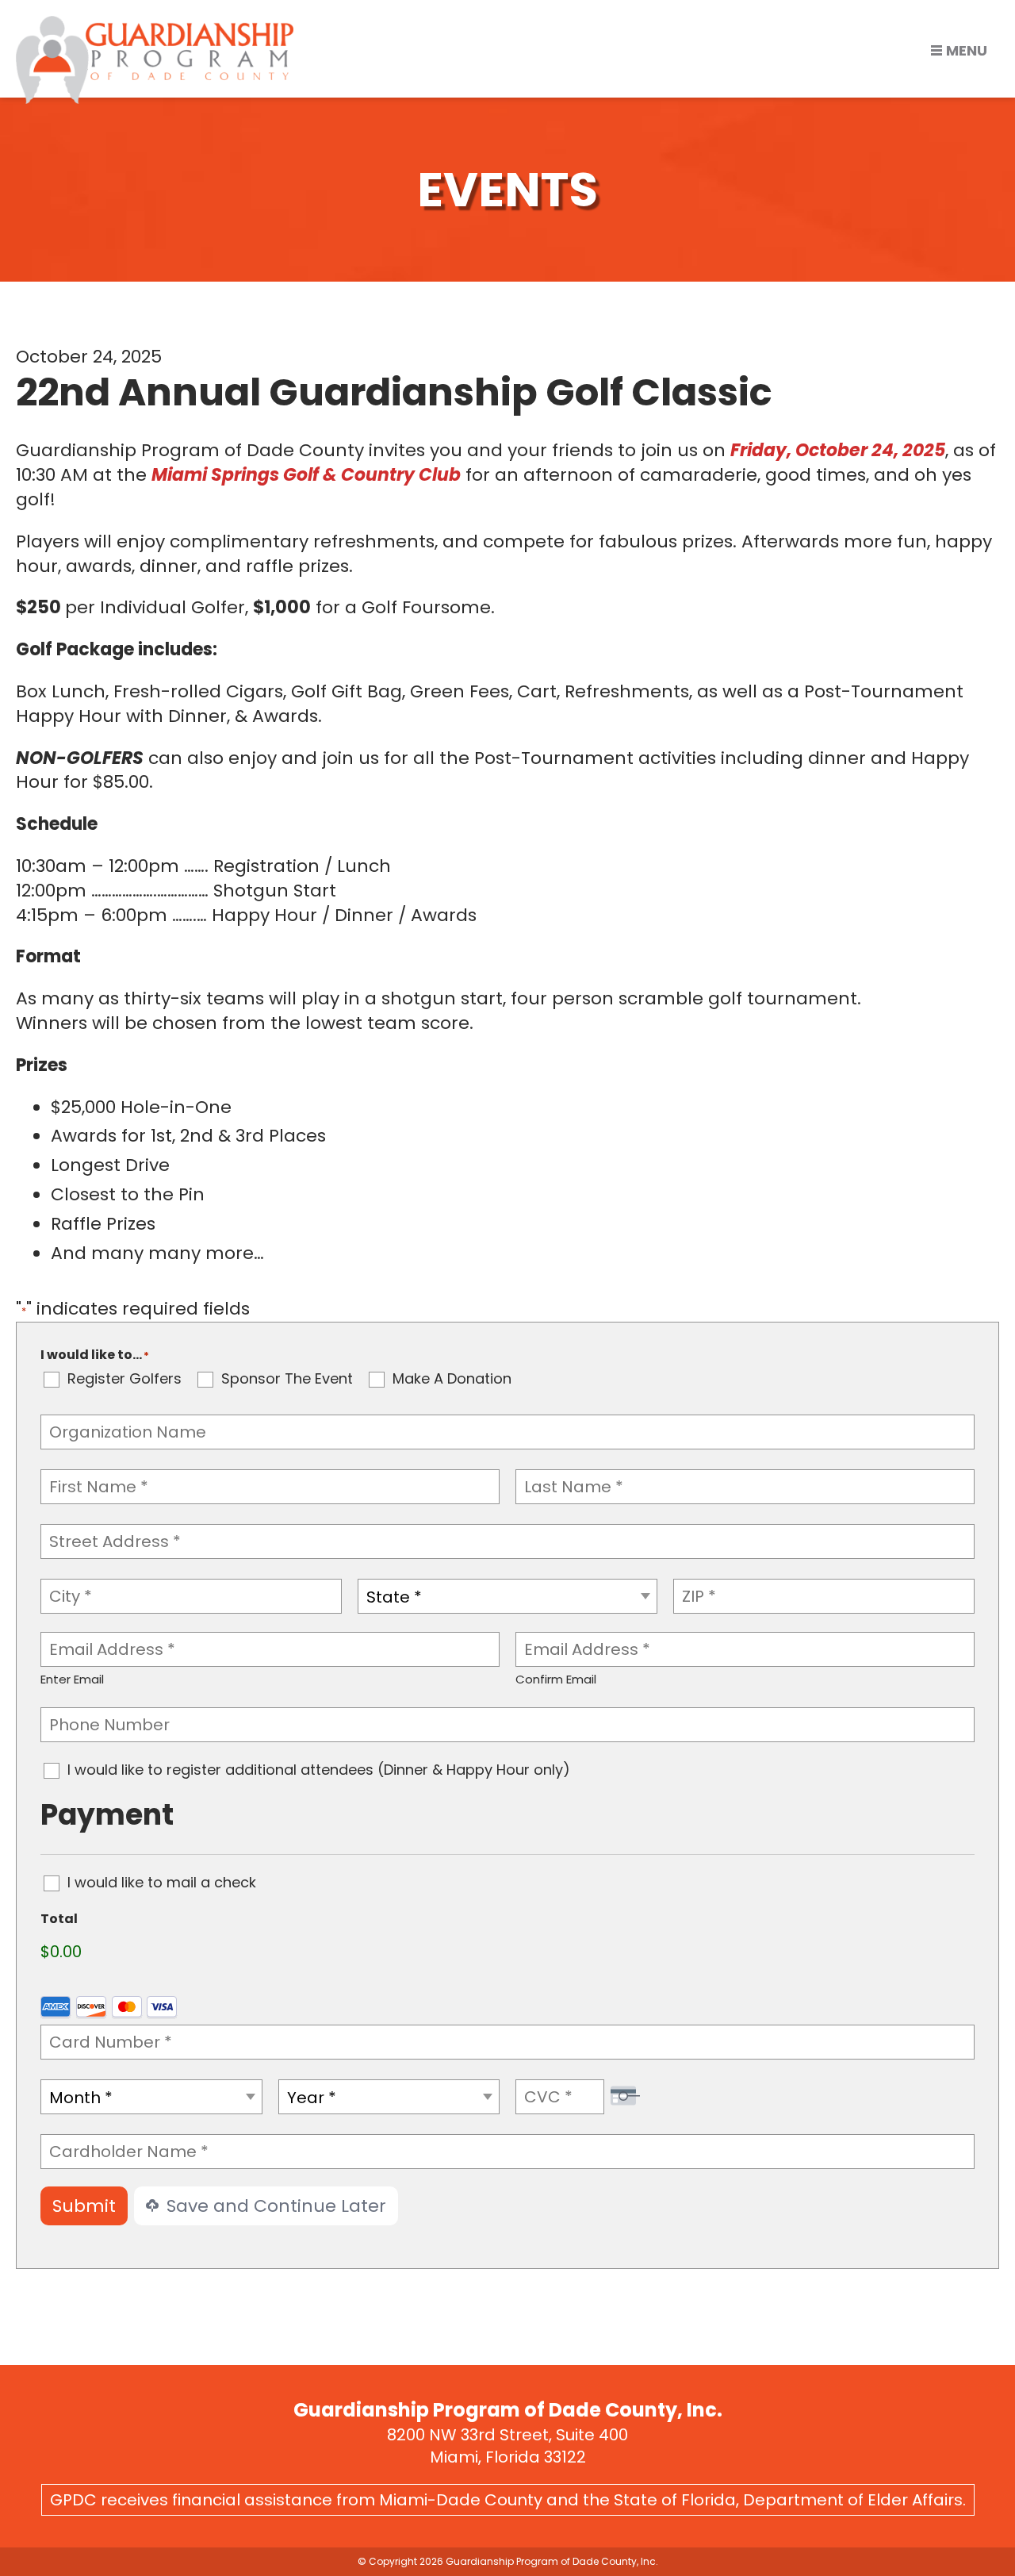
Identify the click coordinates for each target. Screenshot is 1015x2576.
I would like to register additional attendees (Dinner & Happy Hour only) (319, 1770)
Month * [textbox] (81, 2098)
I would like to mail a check (162, 1883)
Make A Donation (452, 1379)
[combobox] (508, 1596)
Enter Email (72, 1679)
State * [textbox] (394, 1597)
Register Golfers (124, 1379)
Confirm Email (556, 1679)
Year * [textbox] (312, 2098)
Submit (84, 2206)
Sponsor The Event (287, 1379)
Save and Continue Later (274, 2206)
